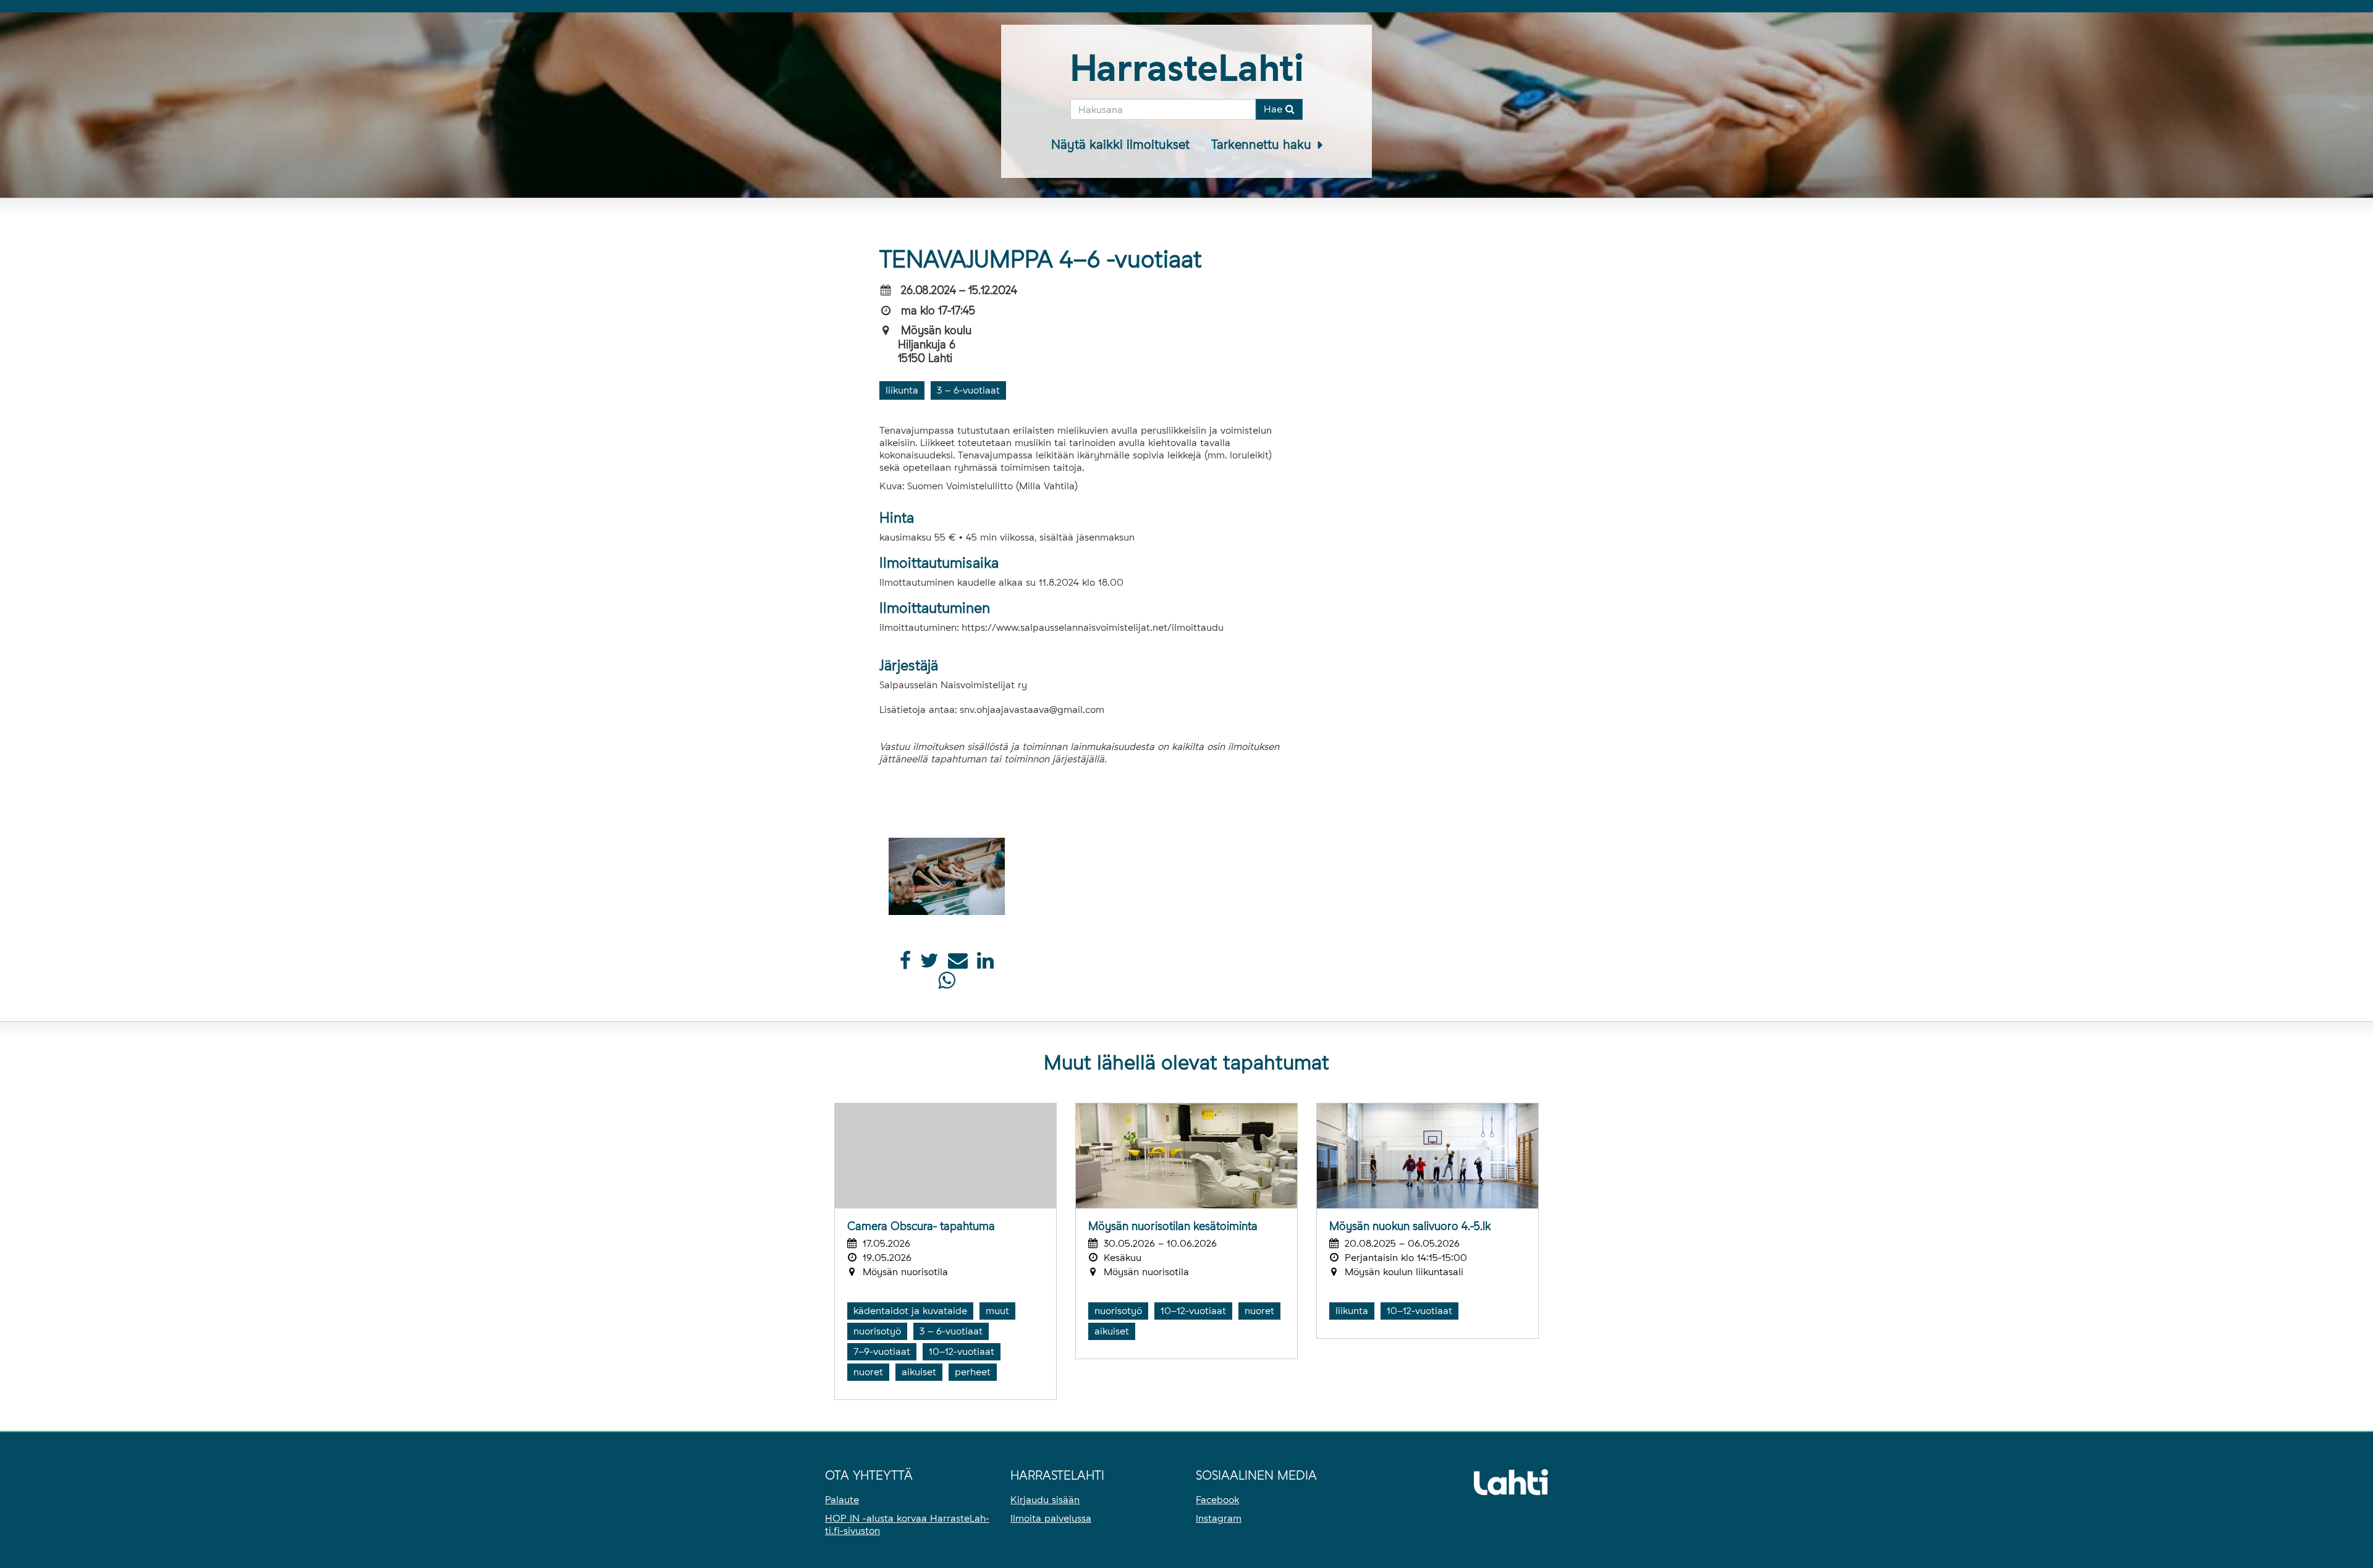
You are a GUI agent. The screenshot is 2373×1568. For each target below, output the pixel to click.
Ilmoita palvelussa (1051, 1518)
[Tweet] (929, 964)
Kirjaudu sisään (1045, 1500)
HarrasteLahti (1187, 68)
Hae (1275, 109)
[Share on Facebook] (905, 964)
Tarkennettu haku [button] (1263, 145)
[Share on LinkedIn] (985, 964)
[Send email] (958, 964)
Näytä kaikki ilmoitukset (1120, 145)
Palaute (842, 1500)
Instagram (1219, 1518)
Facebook (1217, 1500)
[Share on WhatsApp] (946, 984)
